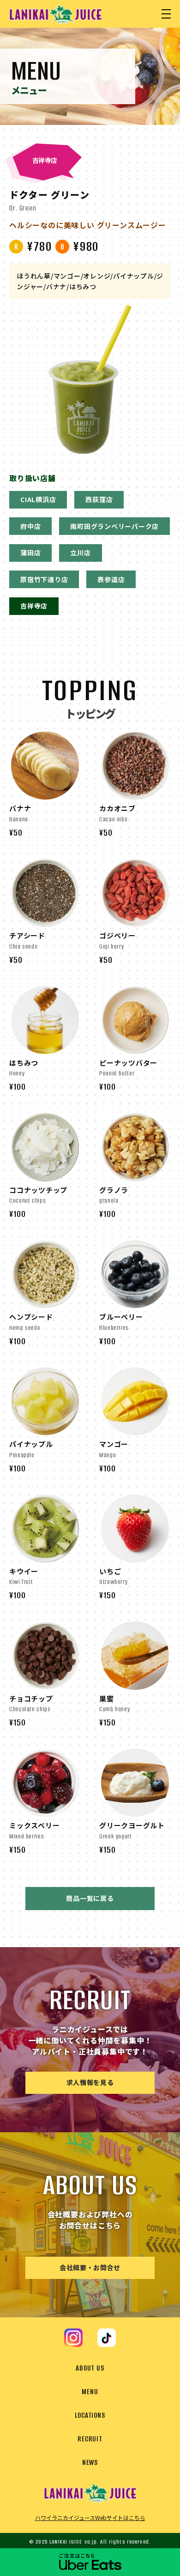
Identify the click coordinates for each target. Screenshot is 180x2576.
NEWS (90, 2462)
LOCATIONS (90, 2415)
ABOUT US (90, 2368)
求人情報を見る (90, 2082)
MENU (90, 2392)
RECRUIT (90, 2439)
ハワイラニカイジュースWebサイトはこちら (90, 2517)
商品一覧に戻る (90, 1898)
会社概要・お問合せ (90, 2267)
